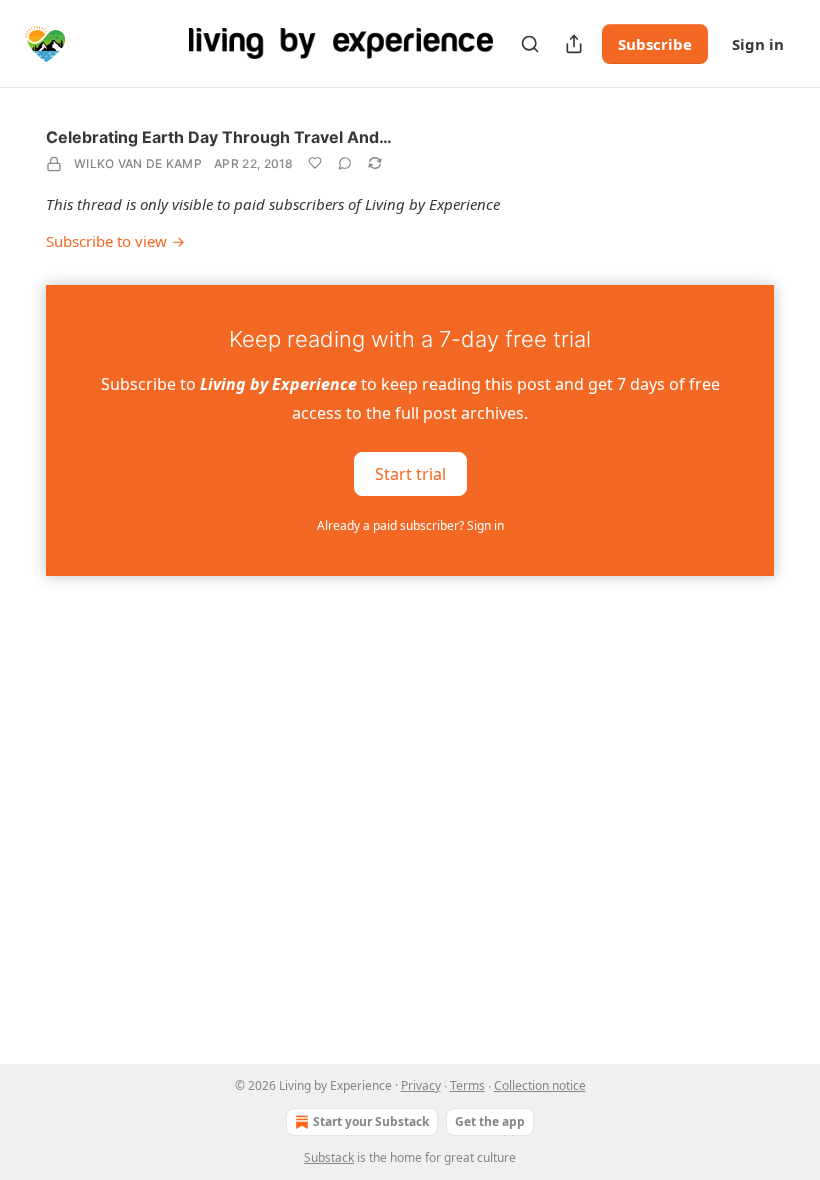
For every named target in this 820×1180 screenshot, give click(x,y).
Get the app (490, 1121)
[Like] (315, 163)
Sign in (758, 44)
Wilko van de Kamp (138, 163)
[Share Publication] (574, 44)
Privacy (421, 1085)
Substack (329, 1157)
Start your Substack (371, 1121)
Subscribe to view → (115, 241)
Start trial (410, 474)
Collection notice (540, 1085)
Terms (467, 1085)
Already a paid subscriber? (410, 525)
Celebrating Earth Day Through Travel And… (219, 137)
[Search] (530, 44)
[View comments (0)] (345, 163)
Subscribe (655, 44)
